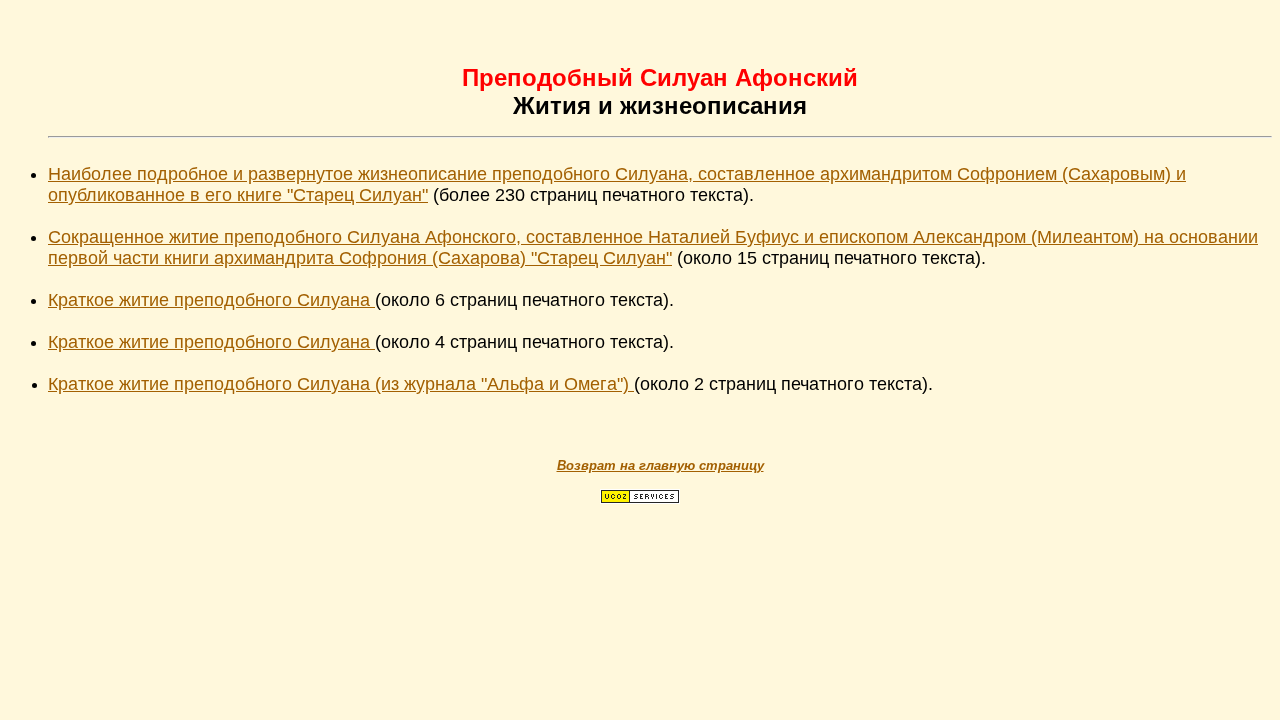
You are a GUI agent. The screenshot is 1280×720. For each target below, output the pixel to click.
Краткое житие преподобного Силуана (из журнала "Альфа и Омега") (341, 384)
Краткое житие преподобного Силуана (211, 300)
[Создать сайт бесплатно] (640, 498)
